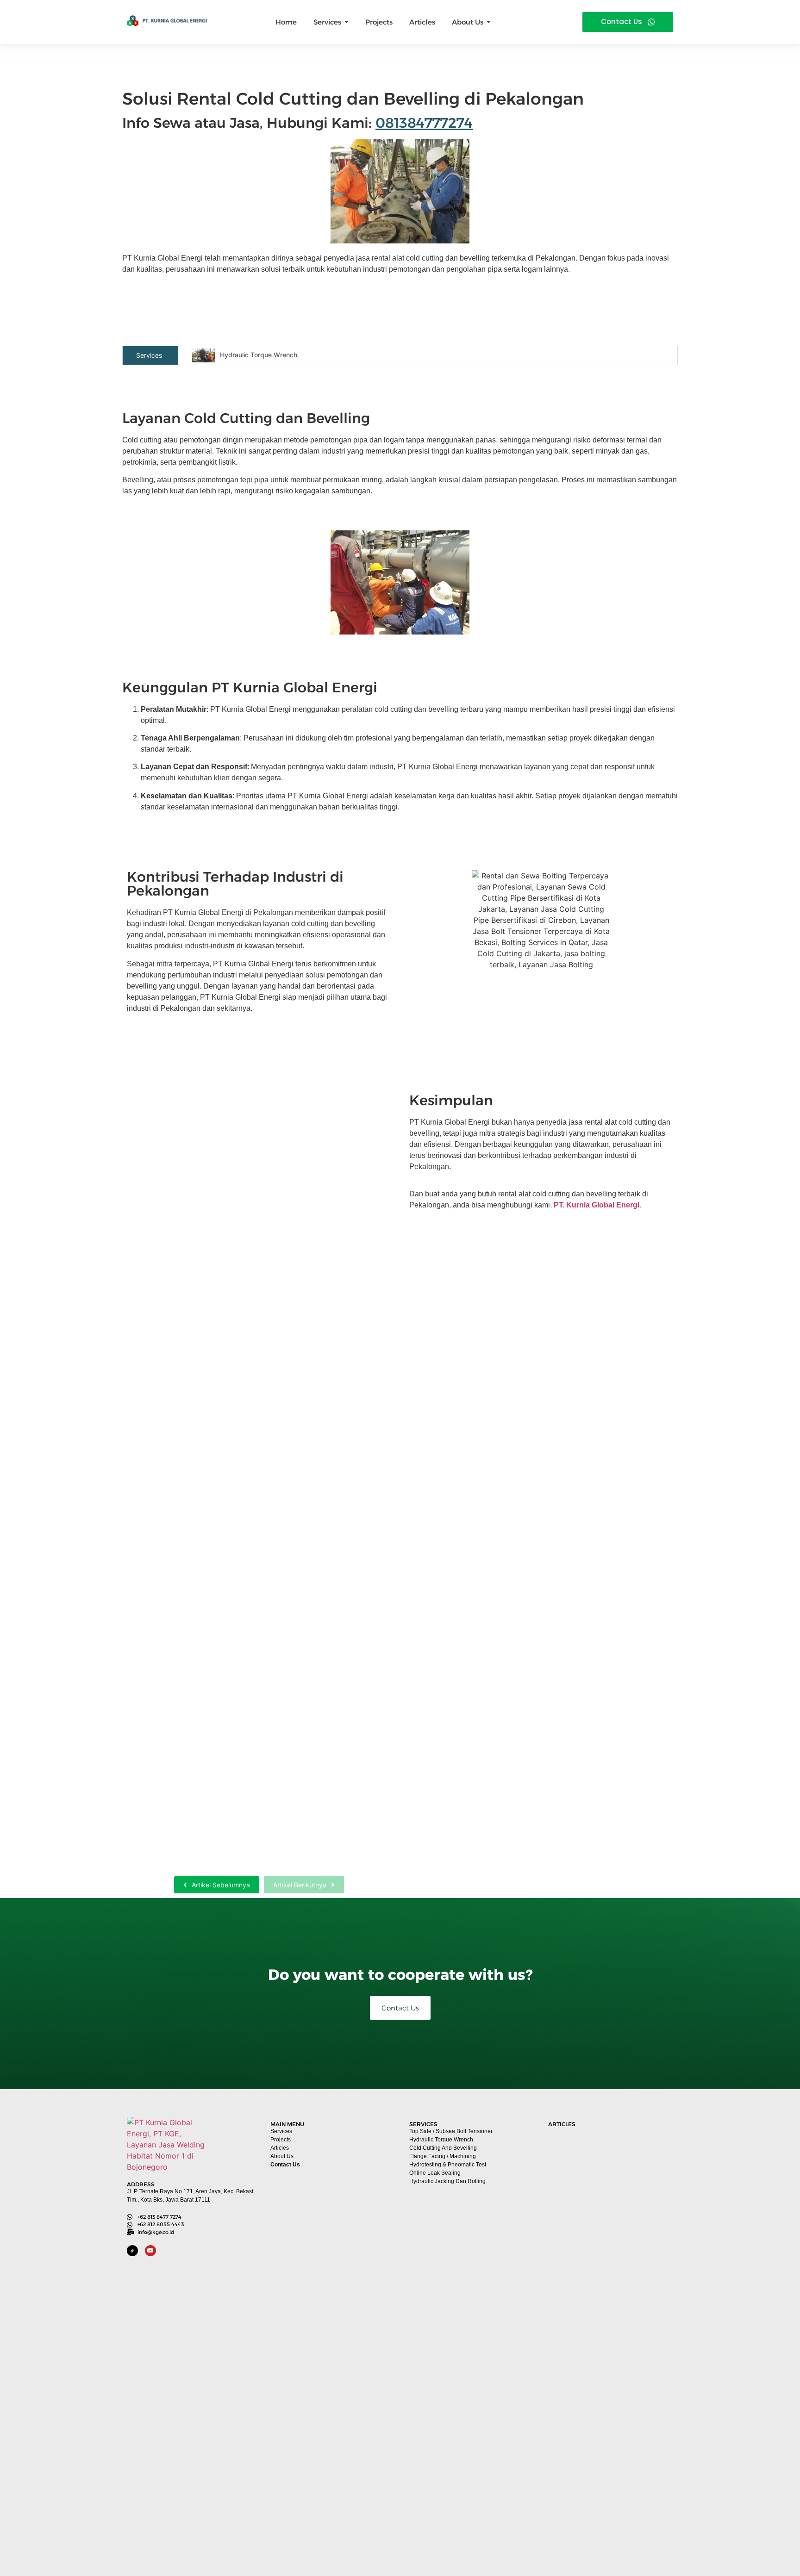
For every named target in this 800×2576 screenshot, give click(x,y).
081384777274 (424, 123)
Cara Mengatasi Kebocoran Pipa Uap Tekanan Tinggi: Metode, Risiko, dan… (252, 1307)
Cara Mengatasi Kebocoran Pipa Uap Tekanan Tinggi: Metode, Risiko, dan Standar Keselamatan (609, 2234)
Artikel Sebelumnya (221, 1885)
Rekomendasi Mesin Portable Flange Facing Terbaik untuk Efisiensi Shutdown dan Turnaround (609, 2358)
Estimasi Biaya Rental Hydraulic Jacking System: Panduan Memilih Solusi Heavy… (242, 1843)
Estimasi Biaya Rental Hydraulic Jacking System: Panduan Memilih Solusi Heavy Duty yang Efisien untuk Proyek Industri (609, 2517)
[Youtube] (150, 2251)
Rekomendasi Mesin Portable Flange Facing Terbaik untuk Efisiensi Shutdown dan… (250, 1542)
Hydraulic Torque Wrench (259, 355)
